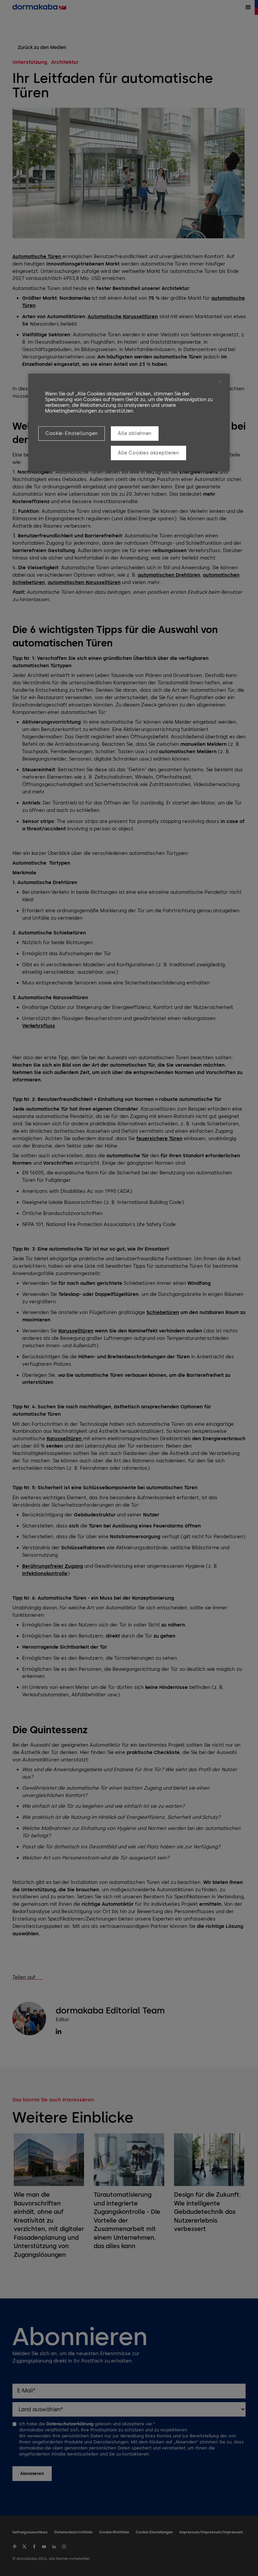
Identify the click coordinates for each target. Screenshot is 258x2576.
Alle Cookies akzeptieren (148, 453)
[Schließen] (220, 382)
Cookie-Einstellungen (72, 433)
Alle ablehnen (135, 433)
